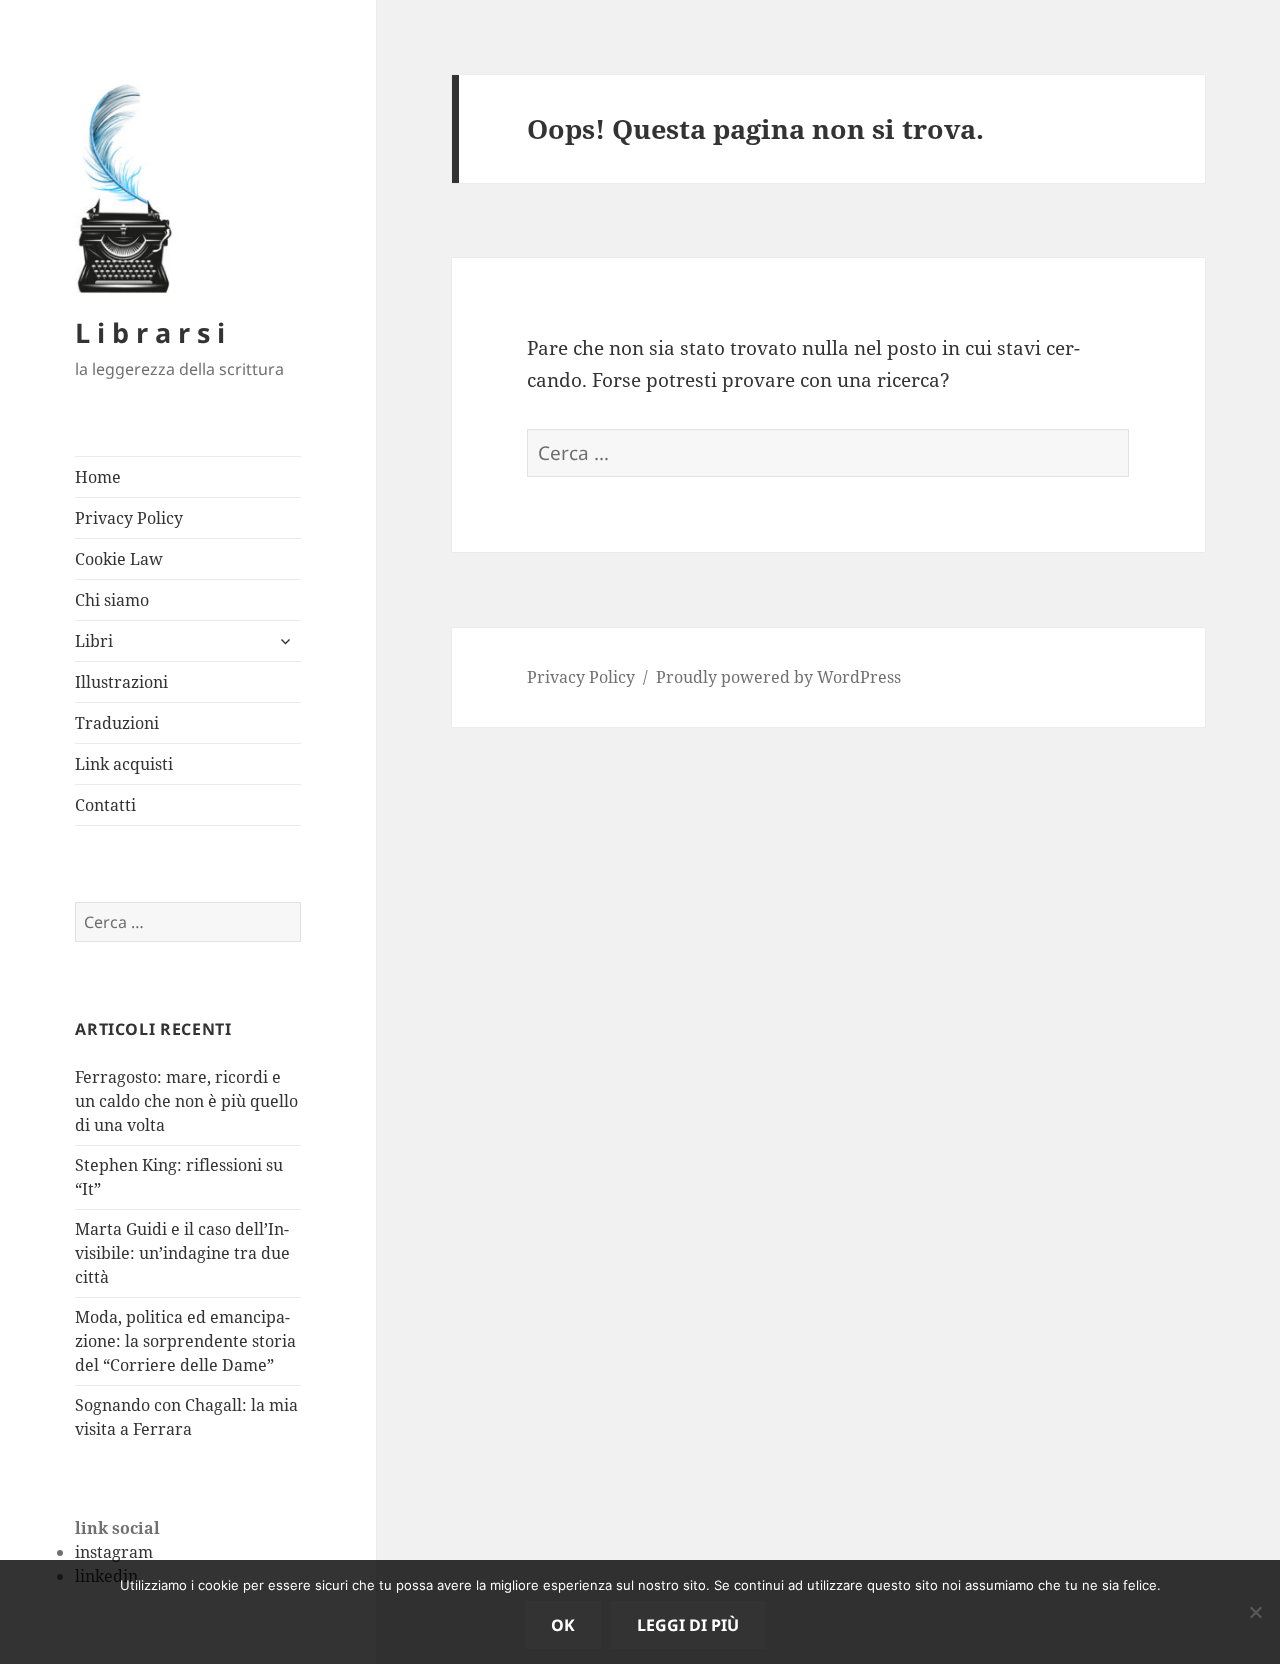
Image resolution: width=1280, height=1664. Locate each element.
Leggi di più (688, 1625)
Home (98, 477)
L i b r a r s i (150, 332)
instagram (114, 1552)
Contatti (105, 805)
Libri (94, 641)
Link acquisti (124, 764)
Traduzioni (117, 723)
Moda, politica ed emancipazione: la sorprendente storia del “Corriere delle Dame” (185, 1341)
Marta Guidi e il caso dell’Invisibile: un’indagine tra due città (182, 1253)
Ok (563, 1625)
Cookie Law (119, 559)
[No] (1255, 1612)
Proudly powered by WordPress (778, 677)
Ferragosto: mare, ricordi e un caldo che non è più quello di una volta (186, 1101)
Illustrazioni (121, 682)
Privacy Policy (129, 518)
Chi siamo (112, 600)
